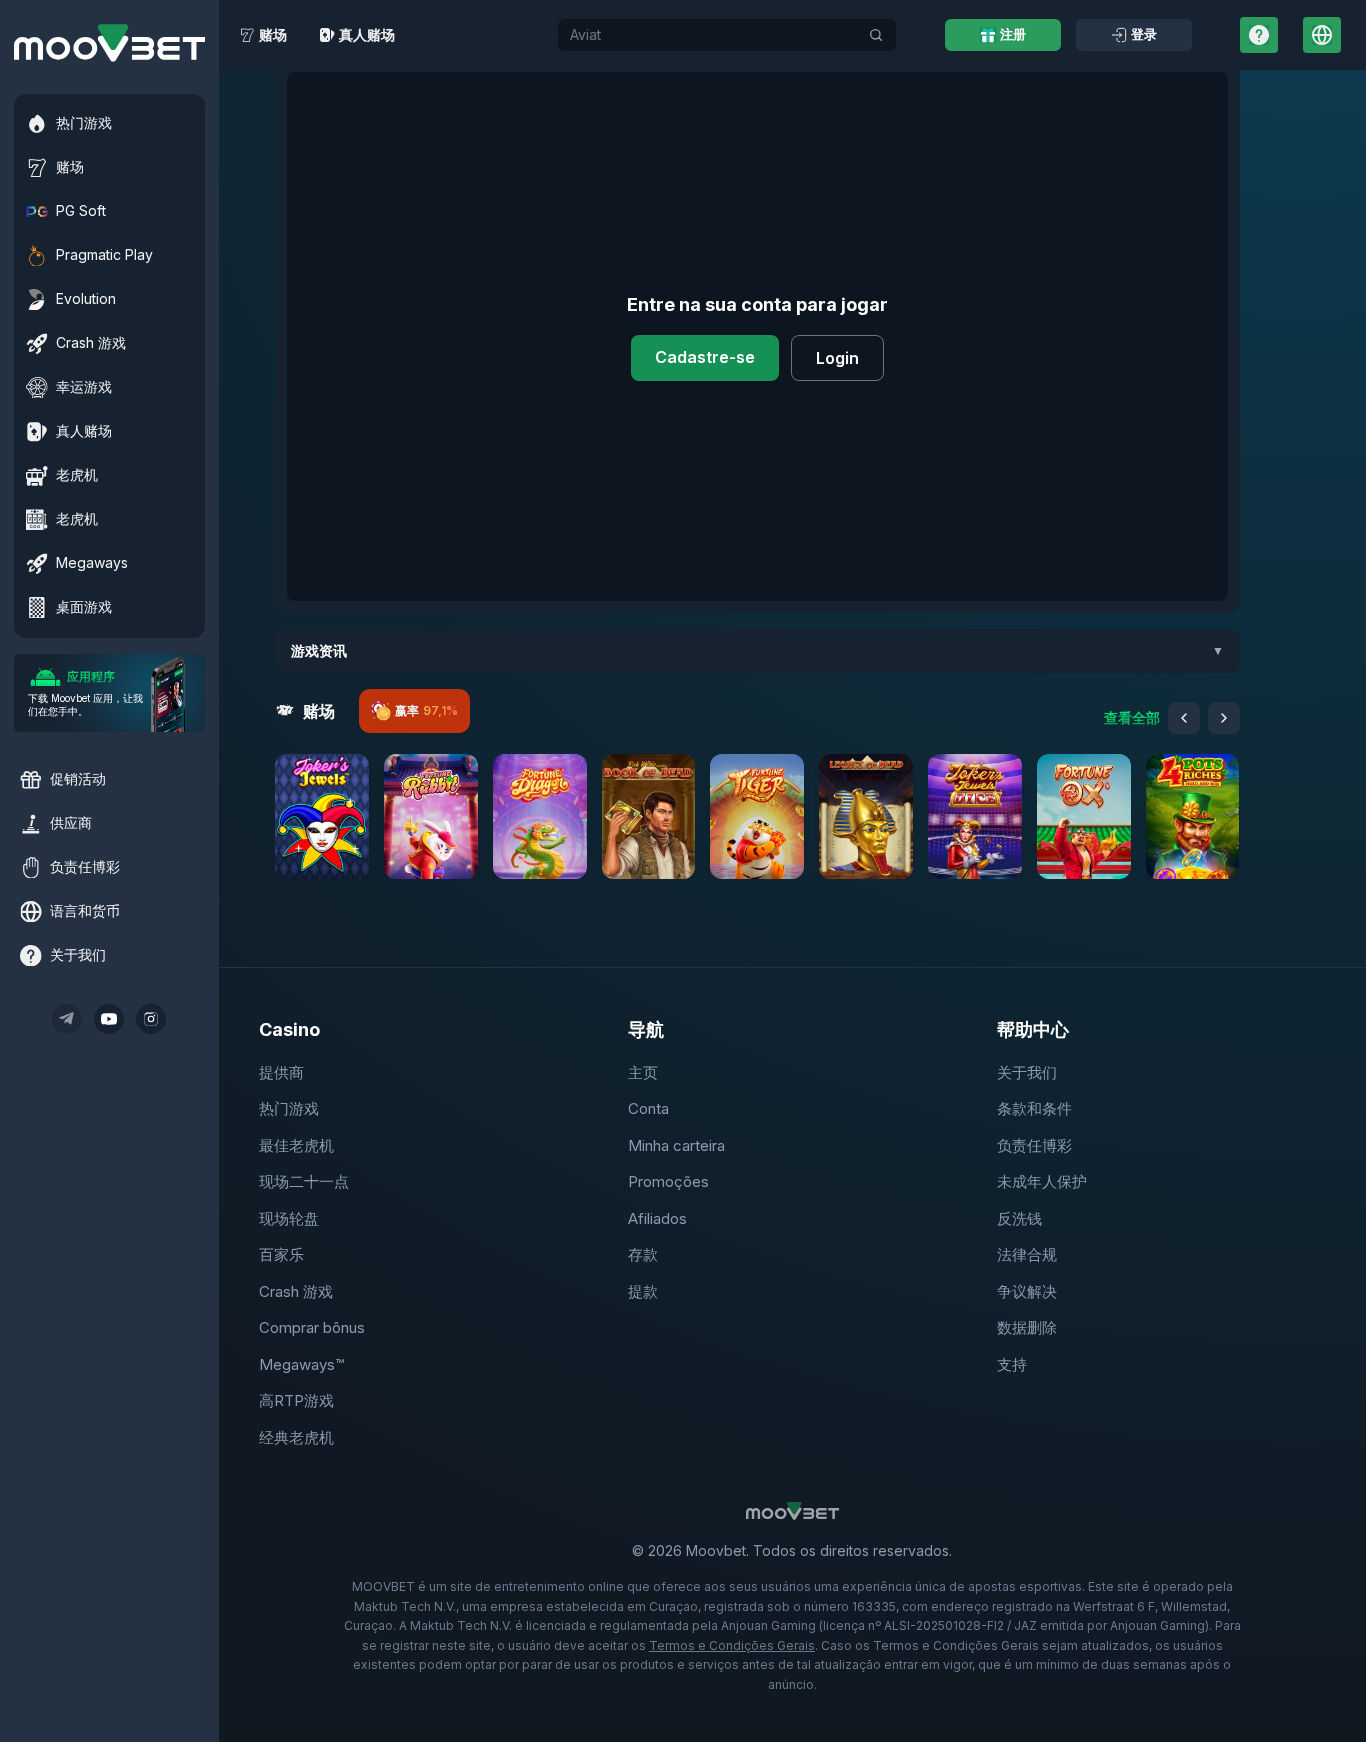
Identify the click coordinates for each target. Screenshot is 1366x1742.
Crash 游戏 (296, 1291)
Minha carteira (676, 1145)
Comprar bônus (312, 1327)
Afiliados (657, 1218)
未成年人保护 (1042, 1181)
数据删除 (1027, 1327)
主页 (643, 1072)
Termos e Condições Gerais (732, 1645)
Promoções (668, 1181)
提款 (643, 1291)
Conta (648, 1108)
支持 (1012, 1364)
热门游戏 (289, 1108)
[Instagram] (151, 1019)
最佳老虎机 (296, 1145)
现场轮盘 (289, 1218)
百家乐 (281, 1254)
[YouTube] (109, 1019)
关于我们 (1027, 1072)
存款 (643, 1254)
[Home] (109, 43)
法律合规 (1027, 1254)
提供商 (281, 1072)
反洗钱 (1019, 1218)
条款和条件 (1034, 1108)
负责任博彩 (1034, 1145)
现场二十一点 (304, 1181)
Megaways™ (301, 1364)
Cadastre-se (705, 357)
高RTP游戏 (296, 1400)
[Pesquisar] (876, 35)
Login (837, 358)
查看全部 (1132, 717)
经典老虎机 (296, 1437)
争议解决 (1027, 1291)
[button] (322, 816)
